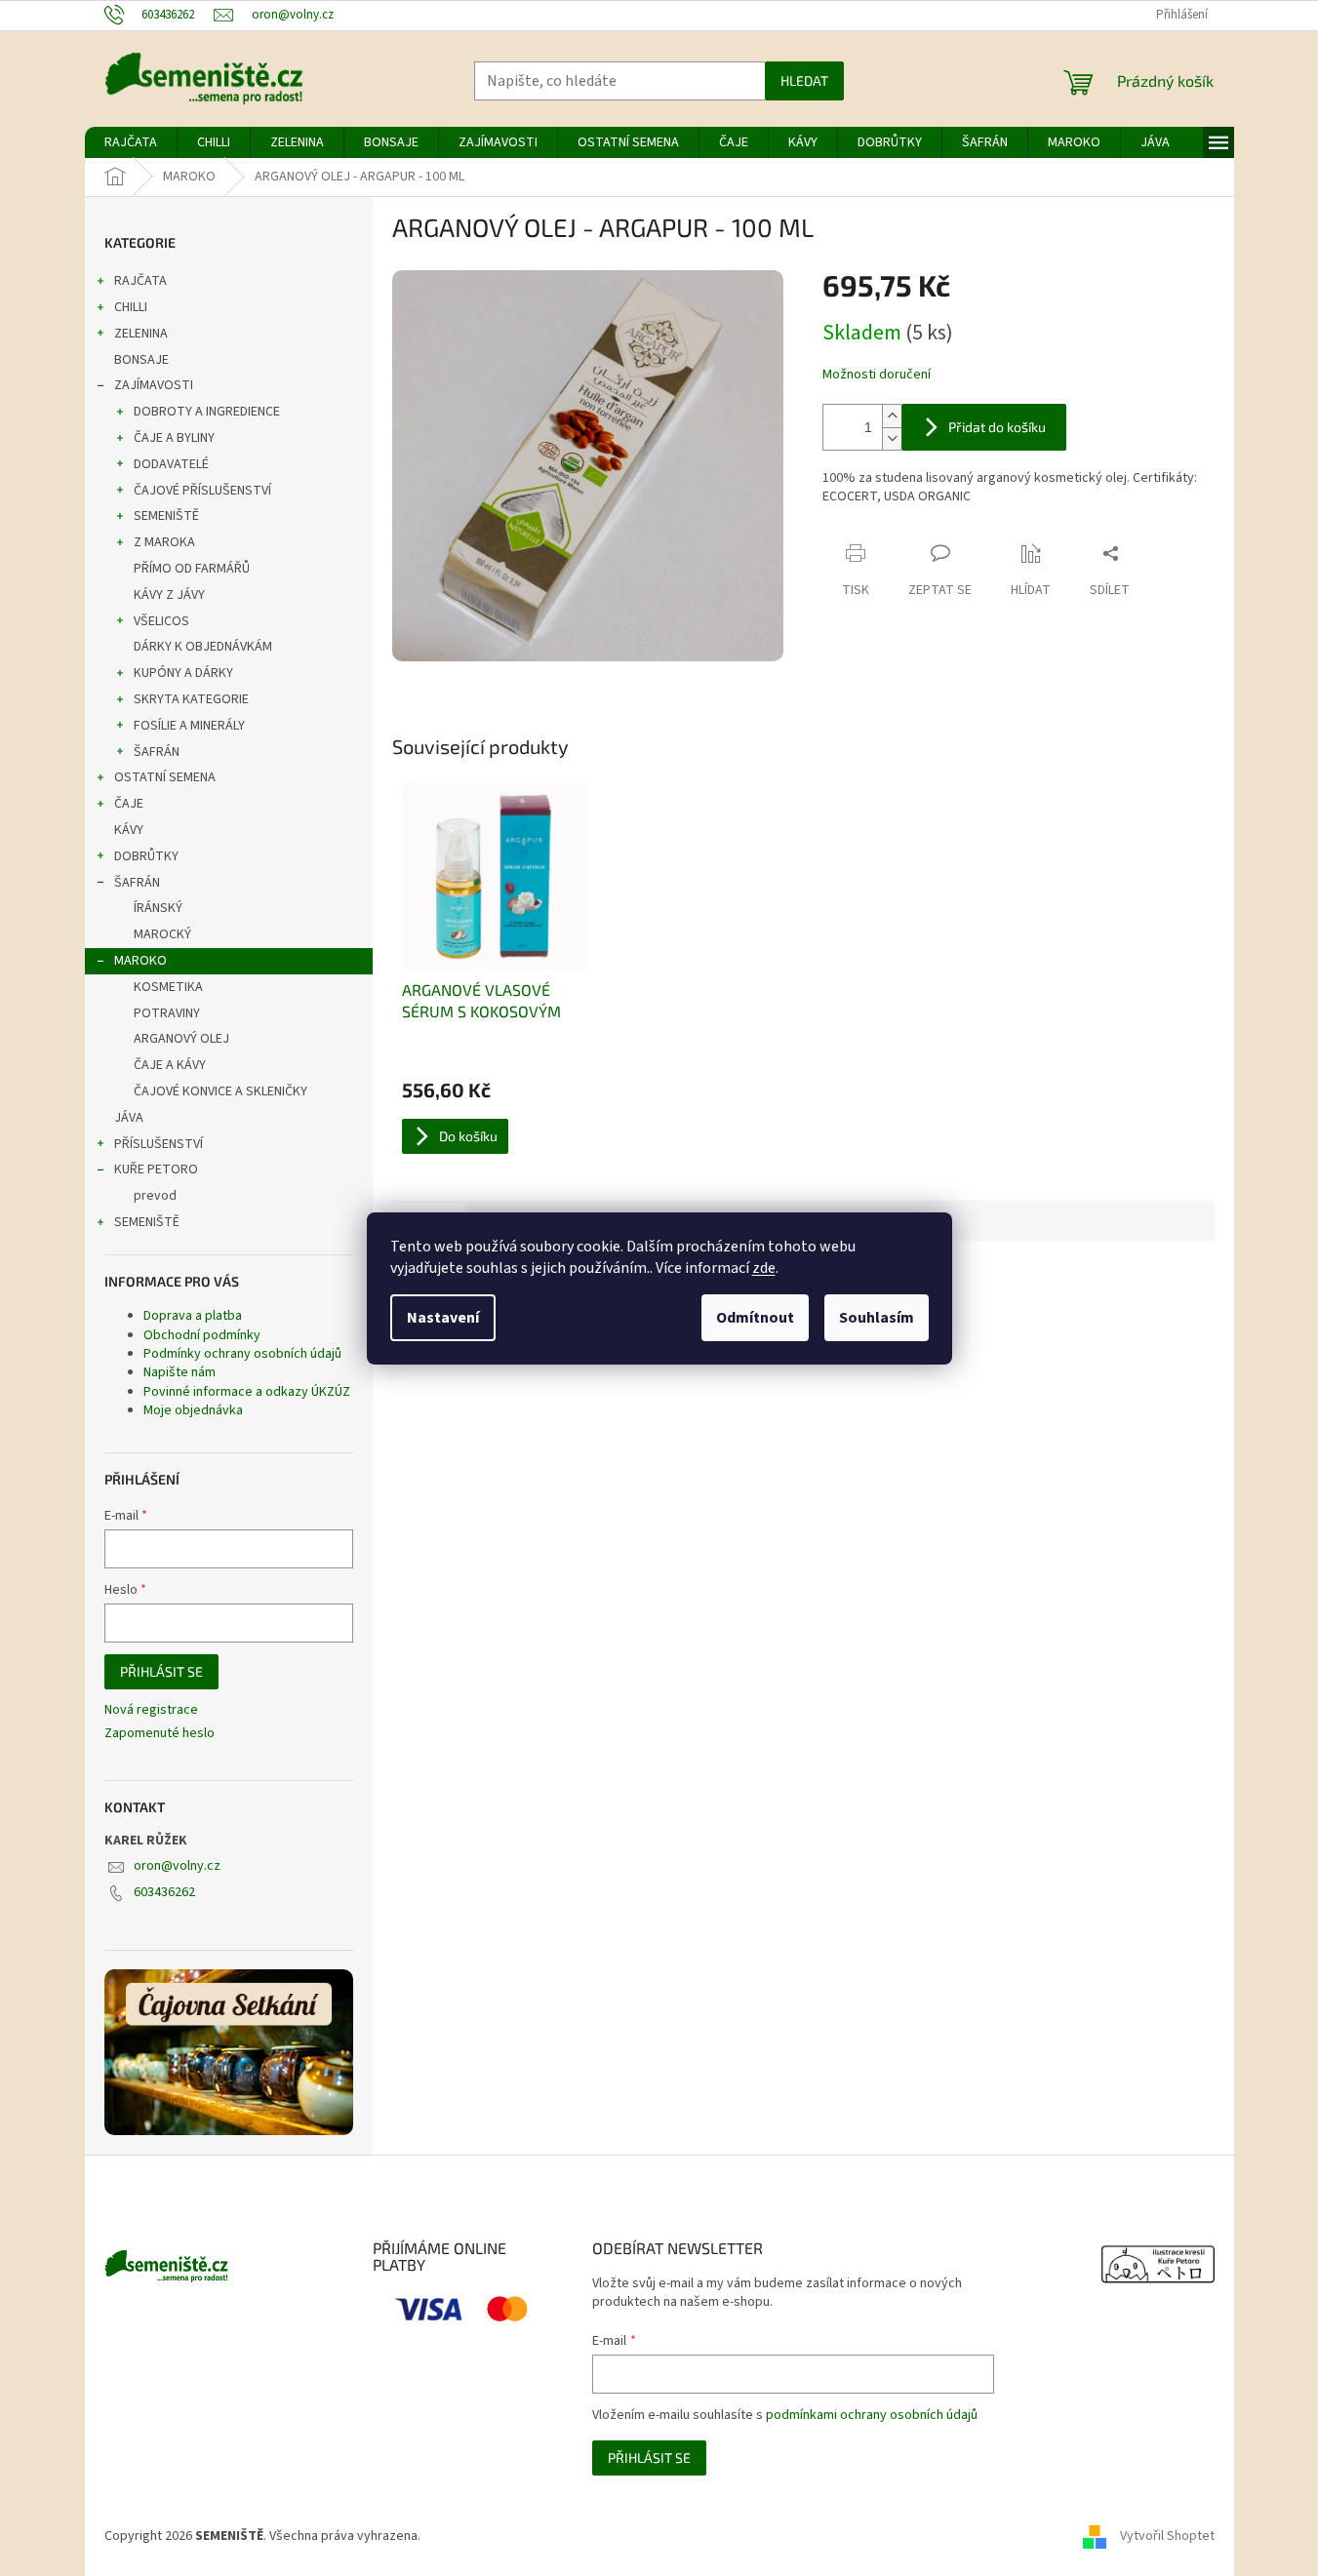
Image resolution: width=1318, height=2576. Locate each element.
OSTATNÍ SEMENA (165, 777)
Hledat (804, 80)
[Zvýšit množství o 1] (892, 416)
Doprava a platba (193, 1316)
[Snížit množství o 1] (892, 438)
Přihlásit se (161, 1671)
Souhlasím (877, 1318)
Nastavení (443, 1318)
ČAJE (129, 804)
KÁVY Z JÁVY (169, 595)
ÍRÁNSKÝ (158, 908)
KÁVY (129, 830)
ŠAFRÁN (157, 752)
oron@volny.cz (177, 1866)
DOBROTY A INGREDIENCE (207, 412)
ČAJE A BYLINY (174, 438)
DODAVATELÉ (171, 464)
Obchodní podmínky (202, 1335)
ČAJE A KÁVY (170, 1065)
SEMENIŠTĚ (166, 516)
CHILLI (131, 307)
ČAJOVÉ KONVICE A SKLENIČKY (220, 1091)
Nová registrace (151, 1710)
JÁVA (129, 1118)
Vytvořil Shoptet (1167, 2536)
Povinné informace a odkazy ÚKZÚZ (247, 1392)
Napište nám (180, 1372)
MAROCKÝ (162, 934)
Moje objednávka (193, 1410)
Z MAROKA (164, 542)
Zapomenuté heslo (160, 1734)
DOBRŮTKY (146, 856)
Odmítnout (755, 1318)
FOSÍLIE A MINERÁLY (189, 726)
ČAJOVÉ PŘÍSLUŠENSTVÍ (202, 491)
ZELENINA (141, 334)
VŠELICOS (161, 621)
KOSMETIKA (168, 987)
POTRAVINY (167, 1013)
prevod (155, 1196)
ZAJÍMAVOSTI (154, 385)
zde (764, 1268)
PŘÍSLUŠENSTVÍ (159, 1144)
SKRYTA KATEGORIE (191, 699)
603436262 (164, 1892)
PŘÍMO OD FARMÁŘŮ (192, 569)
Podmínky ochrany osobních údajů (242, 1354)
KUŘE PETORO (156, 1169)
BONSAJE (141, 360)
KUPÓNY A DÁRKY (183, 673)
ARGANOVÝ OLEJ (181, 1039)
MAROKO (140, 961)
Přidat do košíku (997, 427)
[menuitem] (131, 142)
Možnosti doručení (877, 375)
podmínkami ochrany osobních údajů (872, 2415)
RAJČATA (140, 281)
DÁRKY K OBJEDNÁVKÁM (203, 647)
